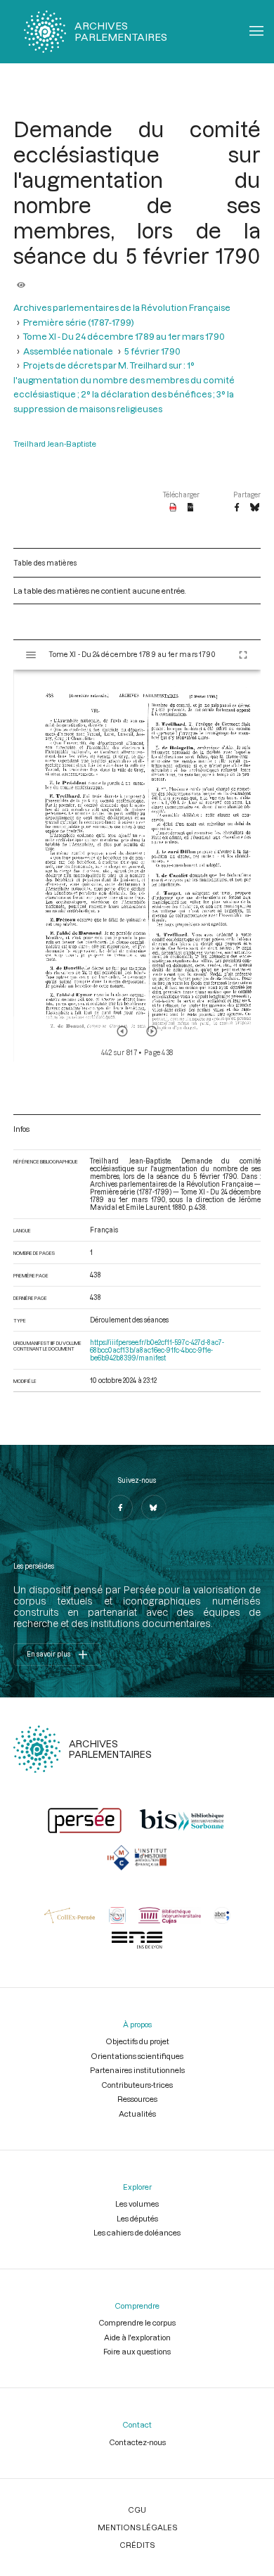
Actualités (137, 2113)
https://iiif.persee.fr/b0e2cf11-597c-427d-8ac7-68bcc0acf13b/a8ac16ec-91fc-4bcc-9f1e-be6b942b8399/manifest (157, 1350)
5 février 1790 (152, 351)
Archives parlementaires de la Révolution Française (122, 307)
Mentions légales (137, 2527)
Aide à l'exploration (137, 2337)
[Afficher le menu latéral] (31, 655)
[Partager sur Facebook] (237, 508)
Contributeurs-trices (137, 2085)
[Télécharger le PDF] (173, 508)
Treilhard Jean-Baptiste (55, 444)
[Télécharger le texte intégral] (191, 508)
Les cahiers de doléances (137, 2232)
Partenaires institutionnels (137, 2070)
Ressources (137, 2099)
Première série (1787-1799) (79, 322)
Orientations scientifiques (137, 2056)
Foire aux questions (137, 2351)
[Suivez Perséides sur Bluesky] (154, 1507)
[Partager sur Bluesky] (255, 508)
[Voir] (21, 281)
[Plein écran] (243, 655)
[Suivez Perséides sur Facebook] (120, 1507)
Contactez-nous (137, 2442)
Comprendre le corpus (137, 2322)
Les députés (137, 2218)
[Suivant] (152, 1031)
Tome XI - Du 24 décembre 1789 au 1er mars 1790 (124, 336)
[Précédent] (122, 1031)
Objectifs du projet (137, 2041)
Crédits (137, 2545)
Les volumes (137, 2204)
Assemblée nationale (68, 351)
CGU (137, 2510)
